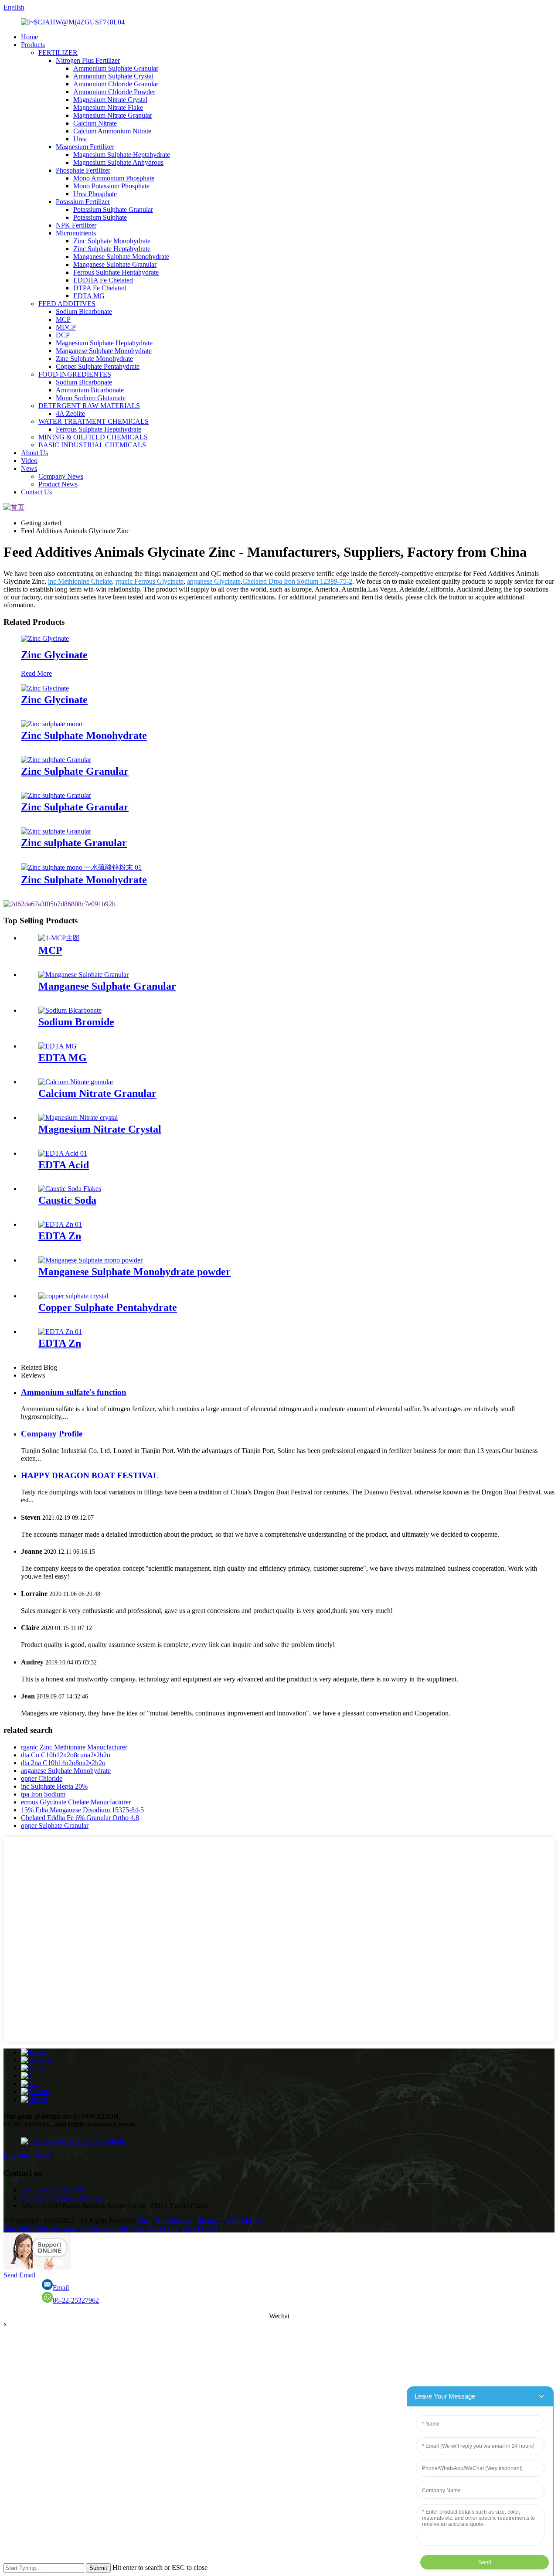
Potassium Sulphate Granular (113, 209)
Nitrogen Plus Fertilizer (88, 60)
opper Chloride (42, 1778)
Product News (58, 484)
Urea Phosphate (95, 194)
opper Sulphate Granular (55, 1826)
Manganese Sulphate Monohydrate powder (134, 1272)
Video (29, 461)
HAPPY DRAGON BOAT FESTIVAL (90, 1475)
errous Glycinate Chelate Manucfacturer (76, 1802)
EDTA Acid (64, 1165)
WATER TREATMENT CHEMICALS (94, 421)
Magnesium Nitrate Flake (108, 107)
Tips (144, 2220)
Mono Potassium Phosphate (111, 186)
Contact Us (36, 492)
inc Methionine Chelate (80, 581)
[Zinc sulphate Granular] (56, 831)
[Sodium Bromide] (70, 1010)
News (29, 468)
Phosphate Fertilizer (83, 170)
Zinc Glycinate (54, 655)
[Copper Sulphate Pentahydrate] (73, 1296)
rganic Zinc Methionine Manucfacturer (74, 1747)
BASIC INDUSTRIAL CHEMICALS (92, 445)
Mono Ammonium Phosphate (114, 178)
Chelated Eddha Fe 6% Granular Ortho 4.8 (80, 1818)
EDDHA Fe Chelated (103, 280)
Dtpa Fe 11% (200, 2228)
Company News (61, 476)
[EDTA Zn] (60, 1224)
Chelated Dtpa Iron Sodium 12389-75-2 (297, 581)
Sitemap (209, 2220)
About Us (34, 453)
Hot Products (174, 2220)
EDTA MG (89, 296)
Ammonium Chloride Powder (114, 92)
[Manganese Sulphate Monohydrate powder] (90, 1260)
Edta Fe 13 (164, 2228)
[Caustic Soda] (70, 1189)
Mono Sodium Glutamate (91, 398)
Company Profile (52, 1434)
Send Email (19, 2275)
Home (29, 37)
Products (33, 45)
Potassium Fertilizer (83, 202)
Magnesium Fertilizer (85, 147)
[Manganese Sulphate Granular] (83, 975)
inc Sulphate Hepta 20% (54, 1786)
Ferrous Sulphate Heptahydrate (116, 272)
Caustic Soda (67, 1200)
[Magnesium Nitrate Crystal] (78, 1118)
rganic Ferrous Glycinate (150, 581)
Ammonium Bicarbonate (90, 390)
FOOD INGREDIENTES (75, 374)
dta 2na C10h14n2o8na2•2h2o (63, 1763)
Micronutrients (76, 233)
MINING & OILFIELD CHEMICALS (93, 437)
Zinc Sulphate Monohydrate (112, 241)
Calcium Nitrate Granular (97, 1093)
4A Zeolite (70, 413)
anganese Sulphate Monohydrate (66, 1771)
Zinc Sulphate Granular (75, 771)
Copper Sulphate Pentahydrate (98, 366)
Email (61, 2288)
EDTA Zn (60, 1236)
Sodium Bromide (76, 1022)
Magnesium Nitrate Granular (113, 115)
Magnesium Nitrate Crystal (110, 100)
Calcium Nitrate (95, 123)
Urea (80, 139)
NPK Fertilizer (76, 225)
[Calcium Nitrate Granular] (76, 1082)
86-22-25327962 (76, 2300)
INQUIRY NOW (27, 2156)
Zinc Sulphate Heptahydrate (112, 249)
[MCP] (59, 938)
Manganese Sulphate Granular (115, 264)
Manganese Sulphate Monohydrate (121, 257)
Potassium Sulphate (100, 217)
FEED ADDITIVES (67, 304)
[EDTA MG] (58, 1046)
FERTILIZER (58, 53)
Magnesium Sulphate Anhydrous (118, 162)
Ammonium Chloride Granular (116, 84)
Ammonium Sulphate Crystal (113, 76)
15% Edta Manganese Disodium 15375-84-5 (82, 1810)
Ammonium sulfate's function (74, 1392)
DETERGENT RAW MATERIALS (89, 406)
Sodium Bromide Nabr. (113, 2228)
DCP (63, 335)
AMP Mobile (243, 2220)
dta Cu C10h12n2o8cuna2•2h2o (66, 1755)
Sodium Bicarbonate (84, 311)
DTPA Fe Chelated (100, 288)
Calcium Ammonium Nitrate (112, 131)
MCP (63, 319)
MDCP (66, 327)
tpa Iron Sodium (43, 1794)
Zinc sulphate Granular (74, 843)
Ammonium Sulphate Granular (116, 68)
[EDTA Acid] (63, 1153)
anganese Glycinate (214, 581)
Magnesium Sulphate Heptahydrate (122, 155)
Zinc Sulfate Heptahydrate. (41, 2228)
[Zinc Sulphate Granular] (56, 760)
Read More (36, 673)
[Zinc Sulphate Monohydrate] (52, 724)
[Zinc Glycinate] (45, 638)
